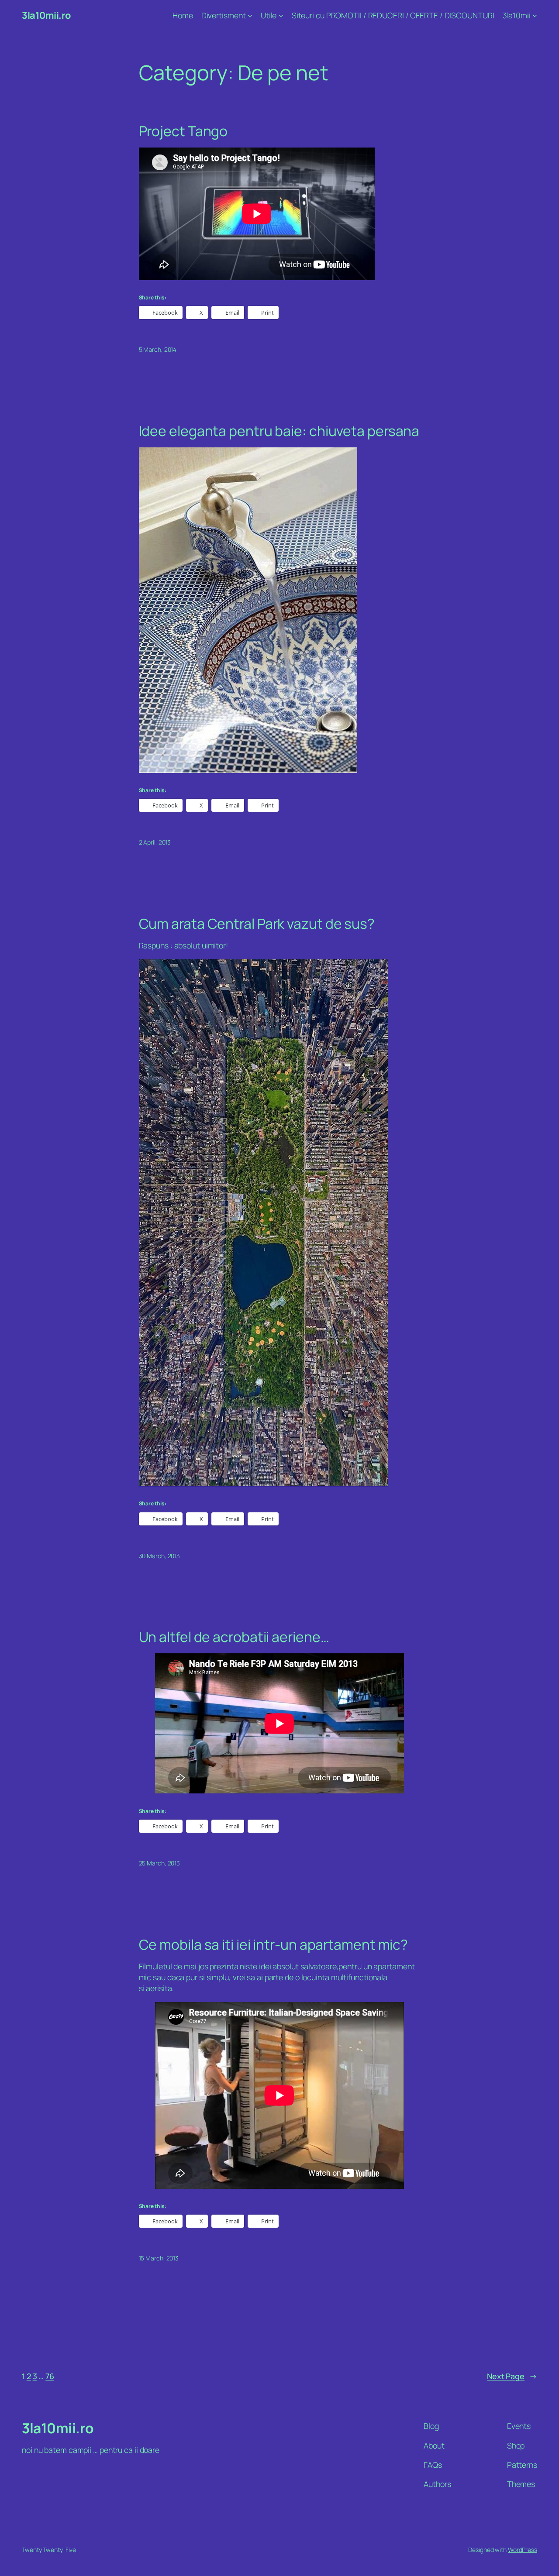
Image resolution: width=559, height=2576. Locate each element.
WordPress (523, 2550)
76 (50, 2376)
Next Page (512, 2376)
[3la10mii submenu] (535, 15)
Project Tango (183, 131)
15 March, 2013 (159, 2258)
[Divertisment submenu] (250, 15)
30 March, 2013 (160, 1556)
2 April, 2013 (155, 842)
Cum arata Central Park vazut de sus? (257, 924)
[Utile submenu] (281, 15)
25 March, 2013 (160, 1863)
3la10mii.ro (46, 15)
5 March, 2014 (158, 349)
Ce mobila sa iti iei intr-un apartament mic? (274, 1945)
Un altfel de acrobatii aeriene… (234, 1637)
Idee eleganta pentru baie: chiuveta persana (279, 431)
